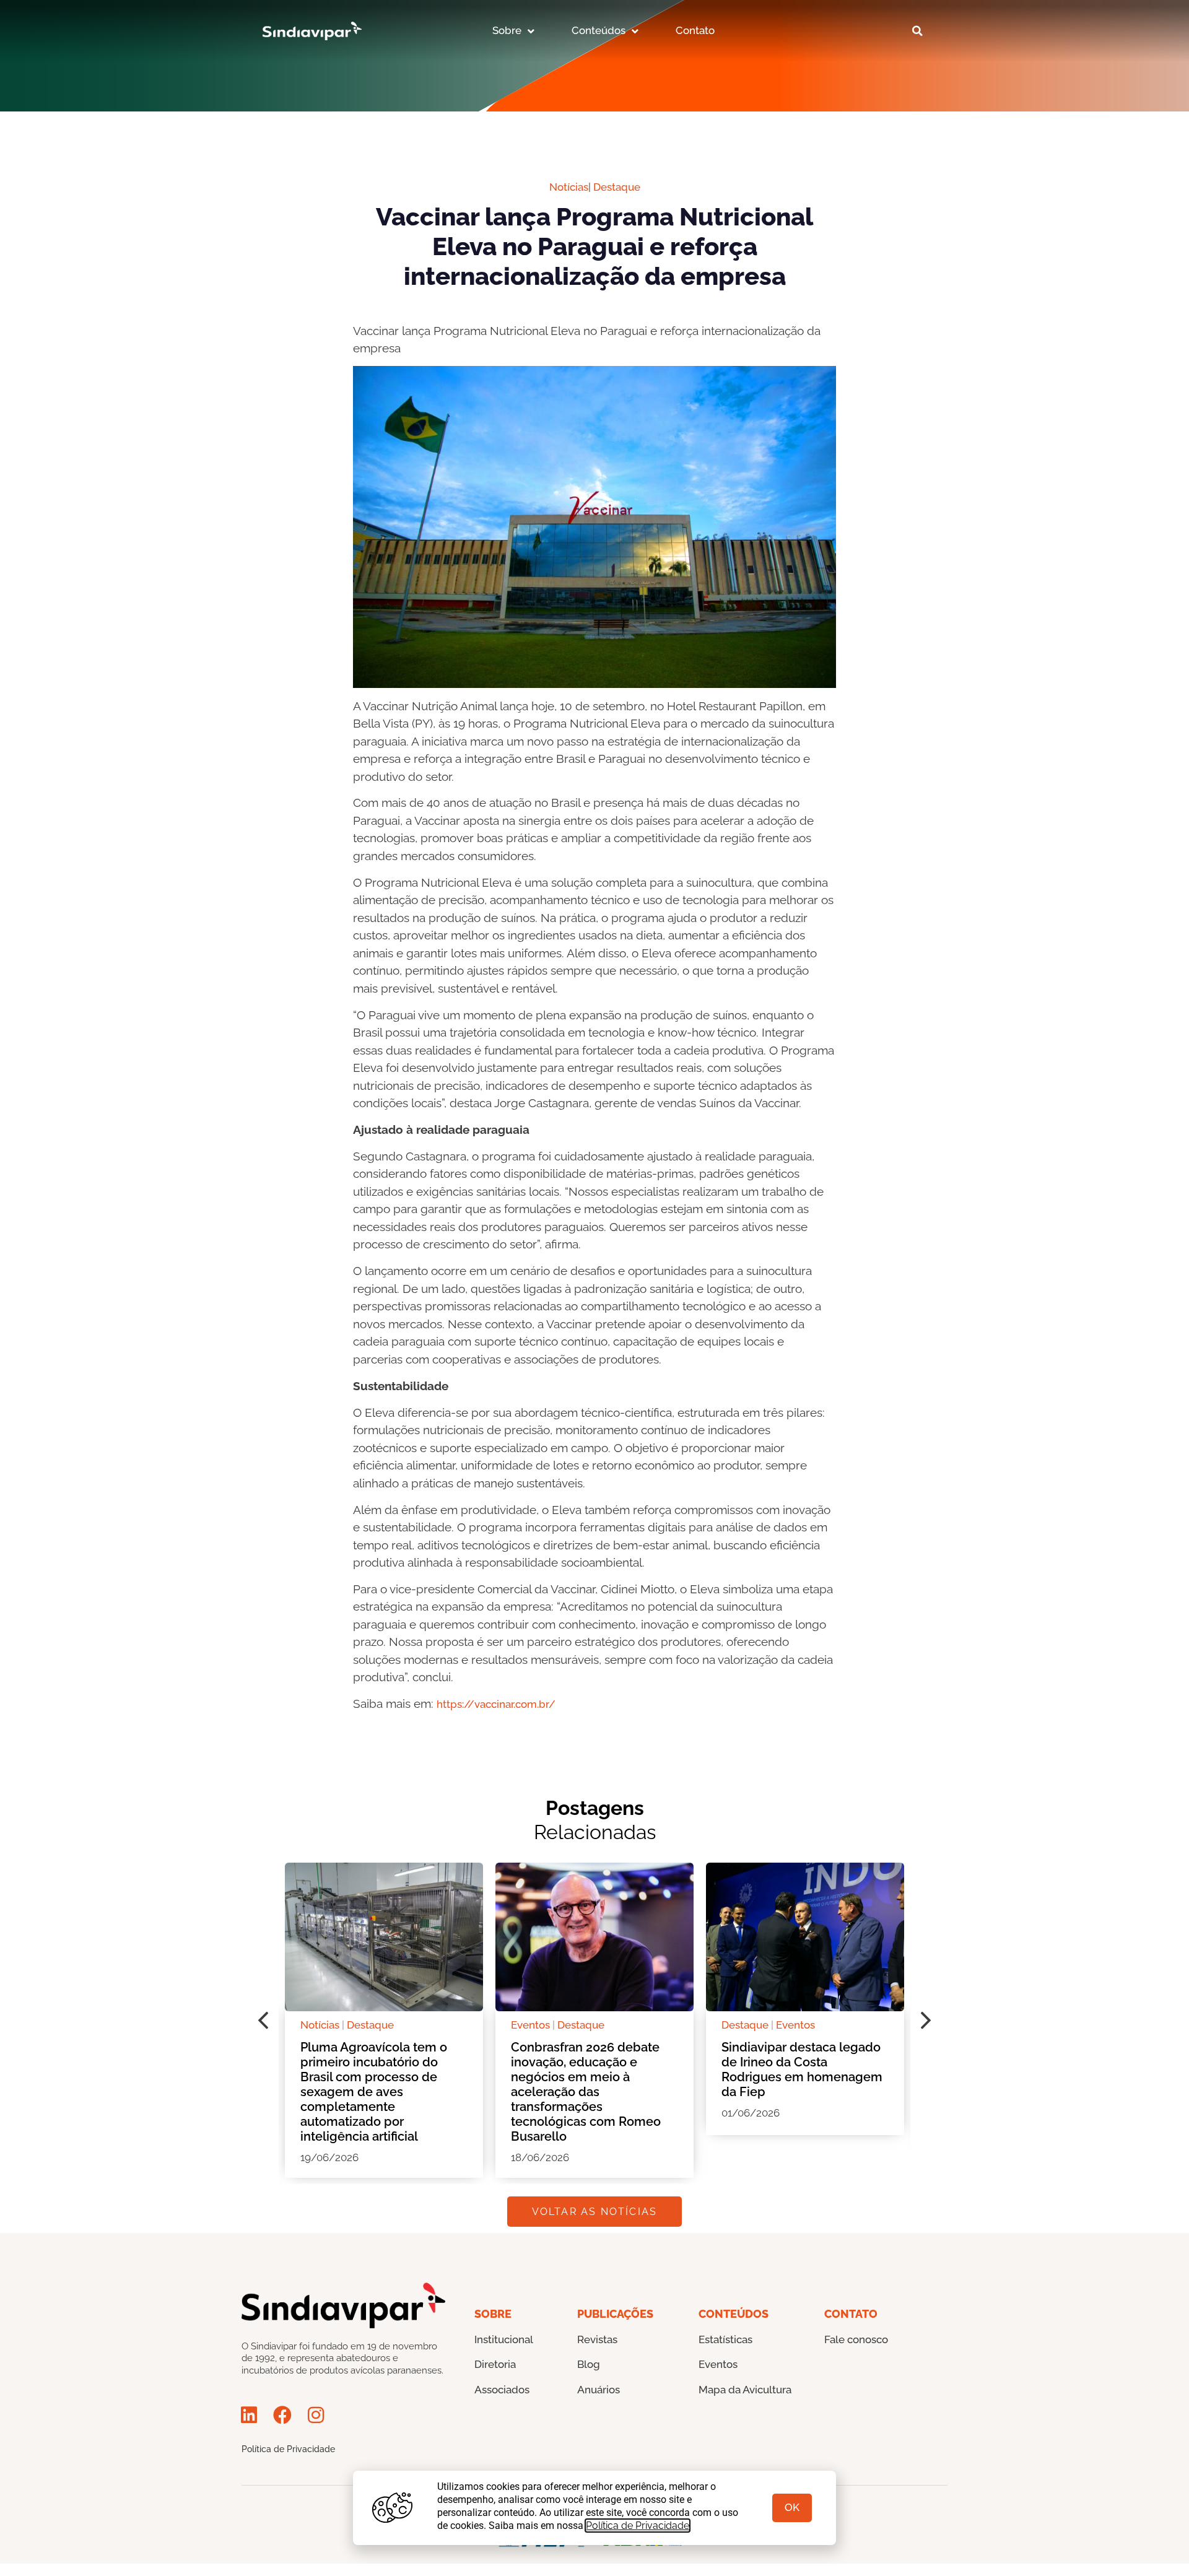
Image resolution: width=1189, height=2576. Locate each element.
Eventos (530, 2025)
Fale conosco (856, 2339)
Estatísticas (725, 2339)
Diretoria (495, 2364)
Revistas (597, 2339)
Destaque (617, 187)
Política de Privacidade (288, 2449)
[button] (917, 31)
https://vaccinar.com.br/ (496, 1704)
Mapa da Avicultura (745, 2390)
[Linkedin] (249, 2415)
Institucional (504, 2339)
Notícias (569, 187)
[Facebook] (282, 2415)
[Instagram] (316, 2415)
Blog (589, 2364)
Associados (502, 2390)
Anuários (599, 2390)
